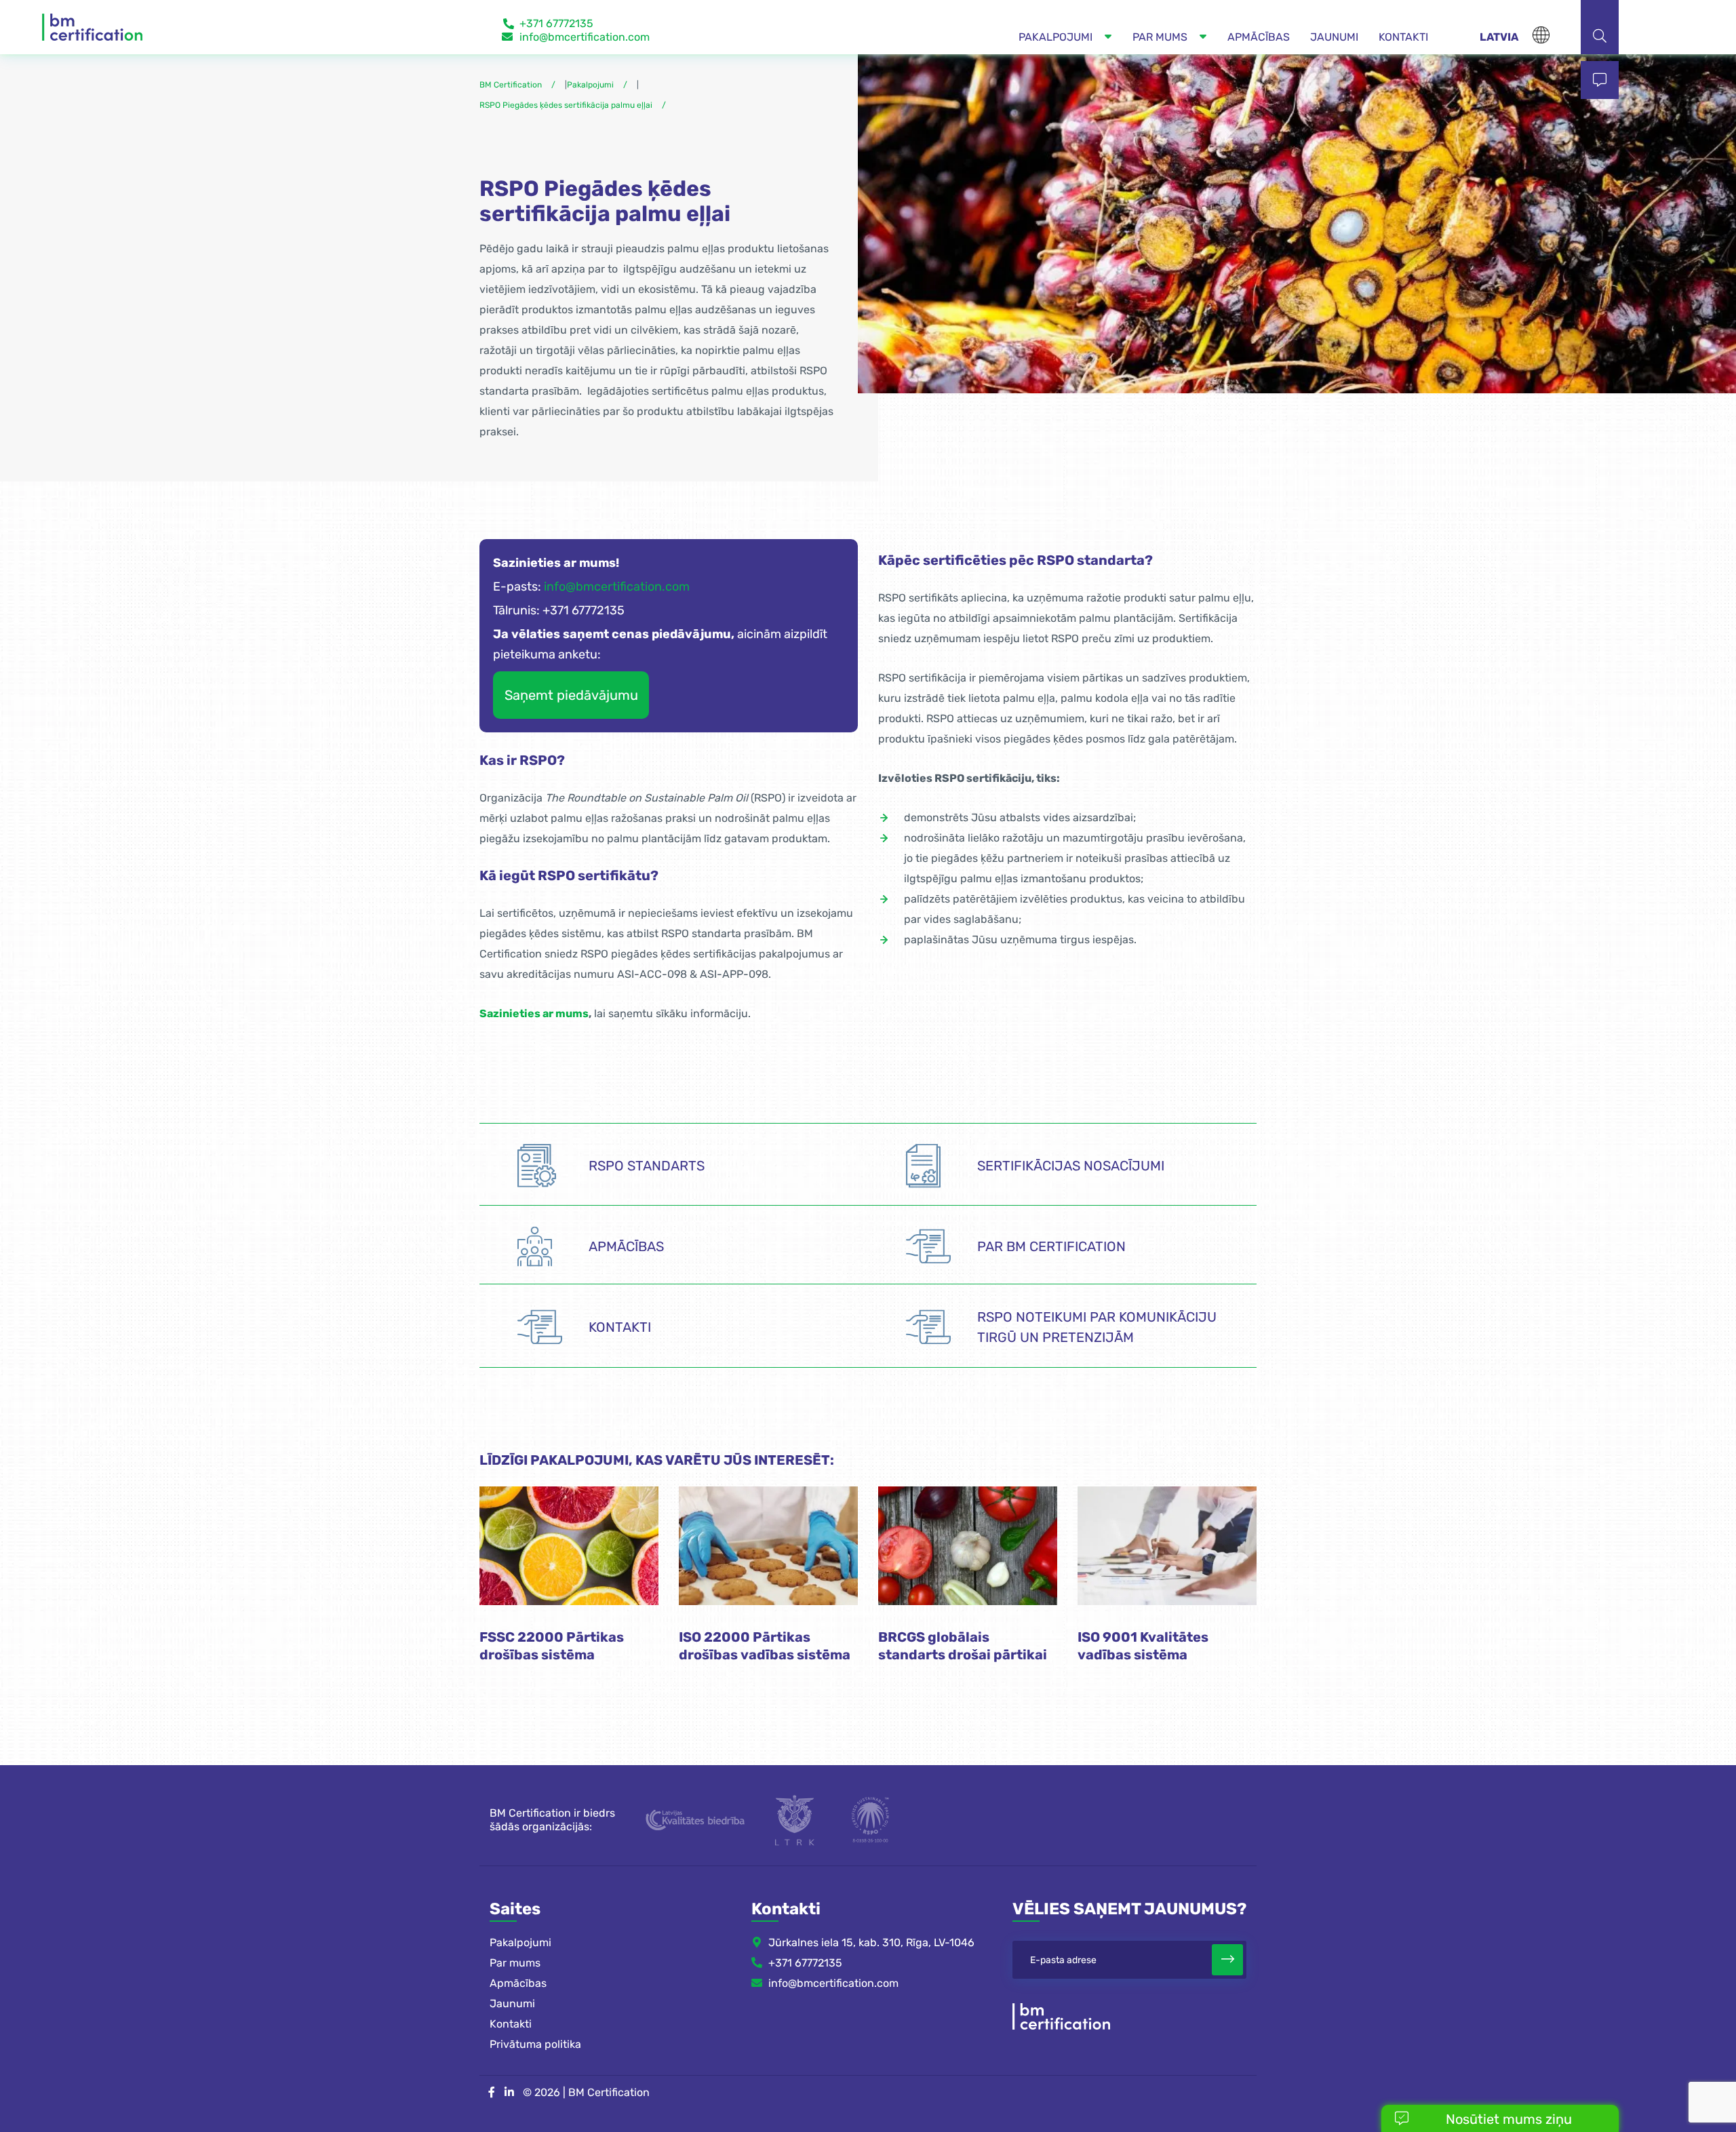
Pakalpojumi (520, 1942)
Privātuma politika (535, 2044)
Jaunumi (512, 2003)
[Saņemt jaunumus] (1227, 1960)
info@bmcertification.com (585, 37)
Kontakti (511, 2024)
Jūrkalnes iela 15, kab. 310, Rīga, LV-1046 (871, 1942)
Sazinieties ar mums (534, 1013)
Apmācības (518, 1983)
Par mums (515, 1963)
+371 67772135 (556, 23)
